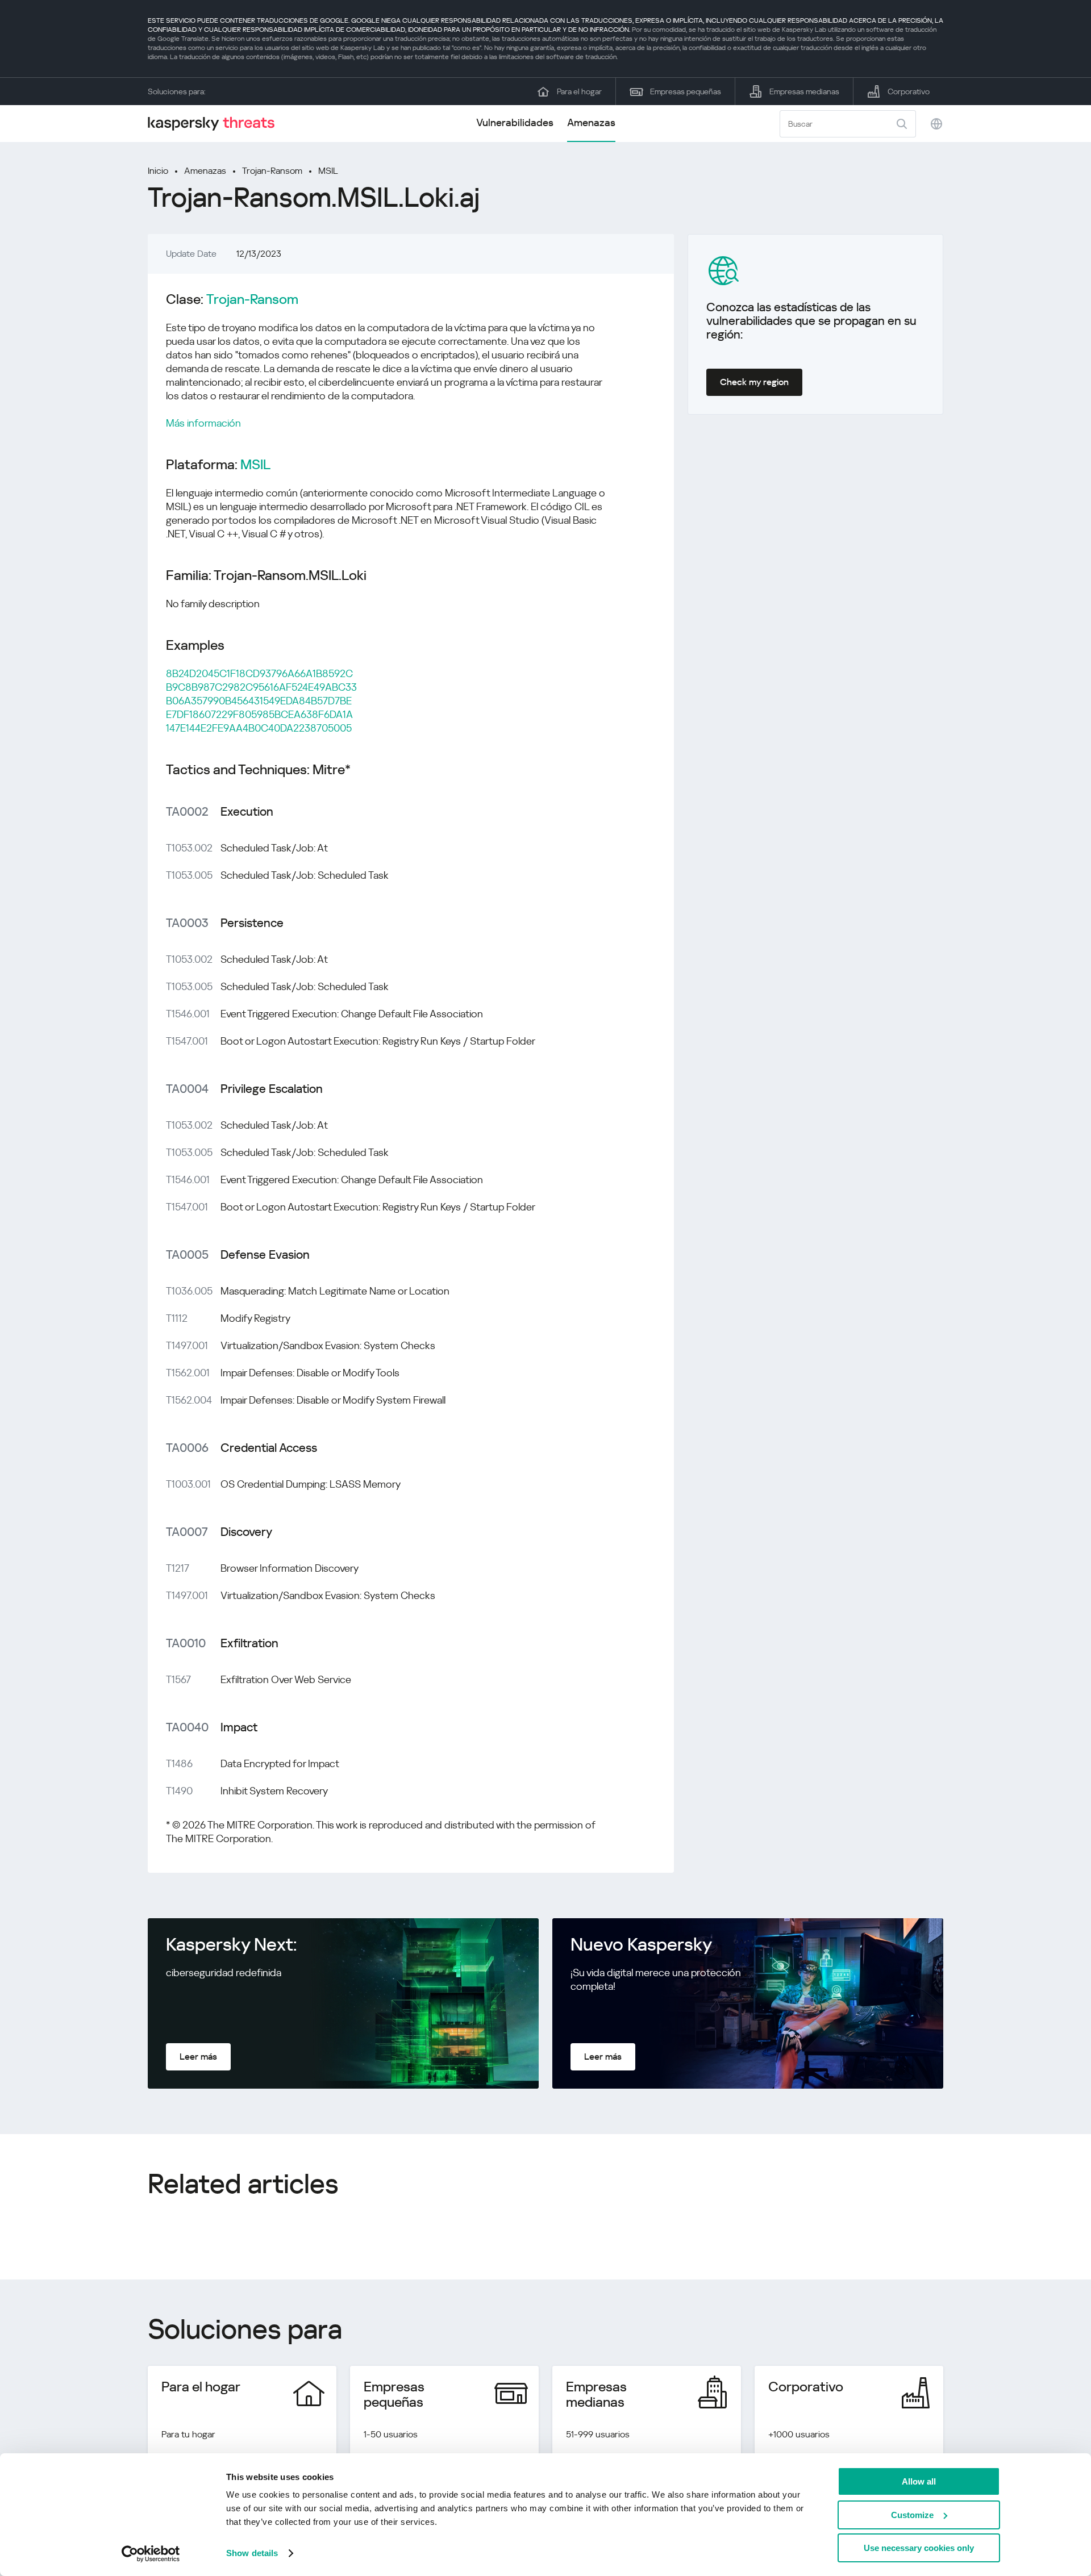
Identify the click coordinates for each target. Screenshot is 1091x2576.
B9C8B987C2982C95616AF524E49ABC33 (261, 687)
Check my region (754, 382)
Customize (912, 2515)
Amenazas (591, 122)
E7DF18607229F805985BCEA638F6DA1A (259, 714)
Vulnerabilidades (515, 122)
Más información (203, 423)
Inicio (158, 171)
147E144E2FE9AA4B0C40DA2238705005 (259, 728)
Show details (252, 2553)
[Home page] (216, 124)
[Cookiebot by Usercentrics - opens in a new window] (151, 2554)
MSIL (328, 171)
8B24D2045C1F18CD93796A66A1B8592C (259, 673)
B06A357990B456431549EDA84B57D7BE (259, 701)
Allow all (919, 2481)
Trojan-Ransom (272, 171)
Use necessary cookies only (919, 2548)
